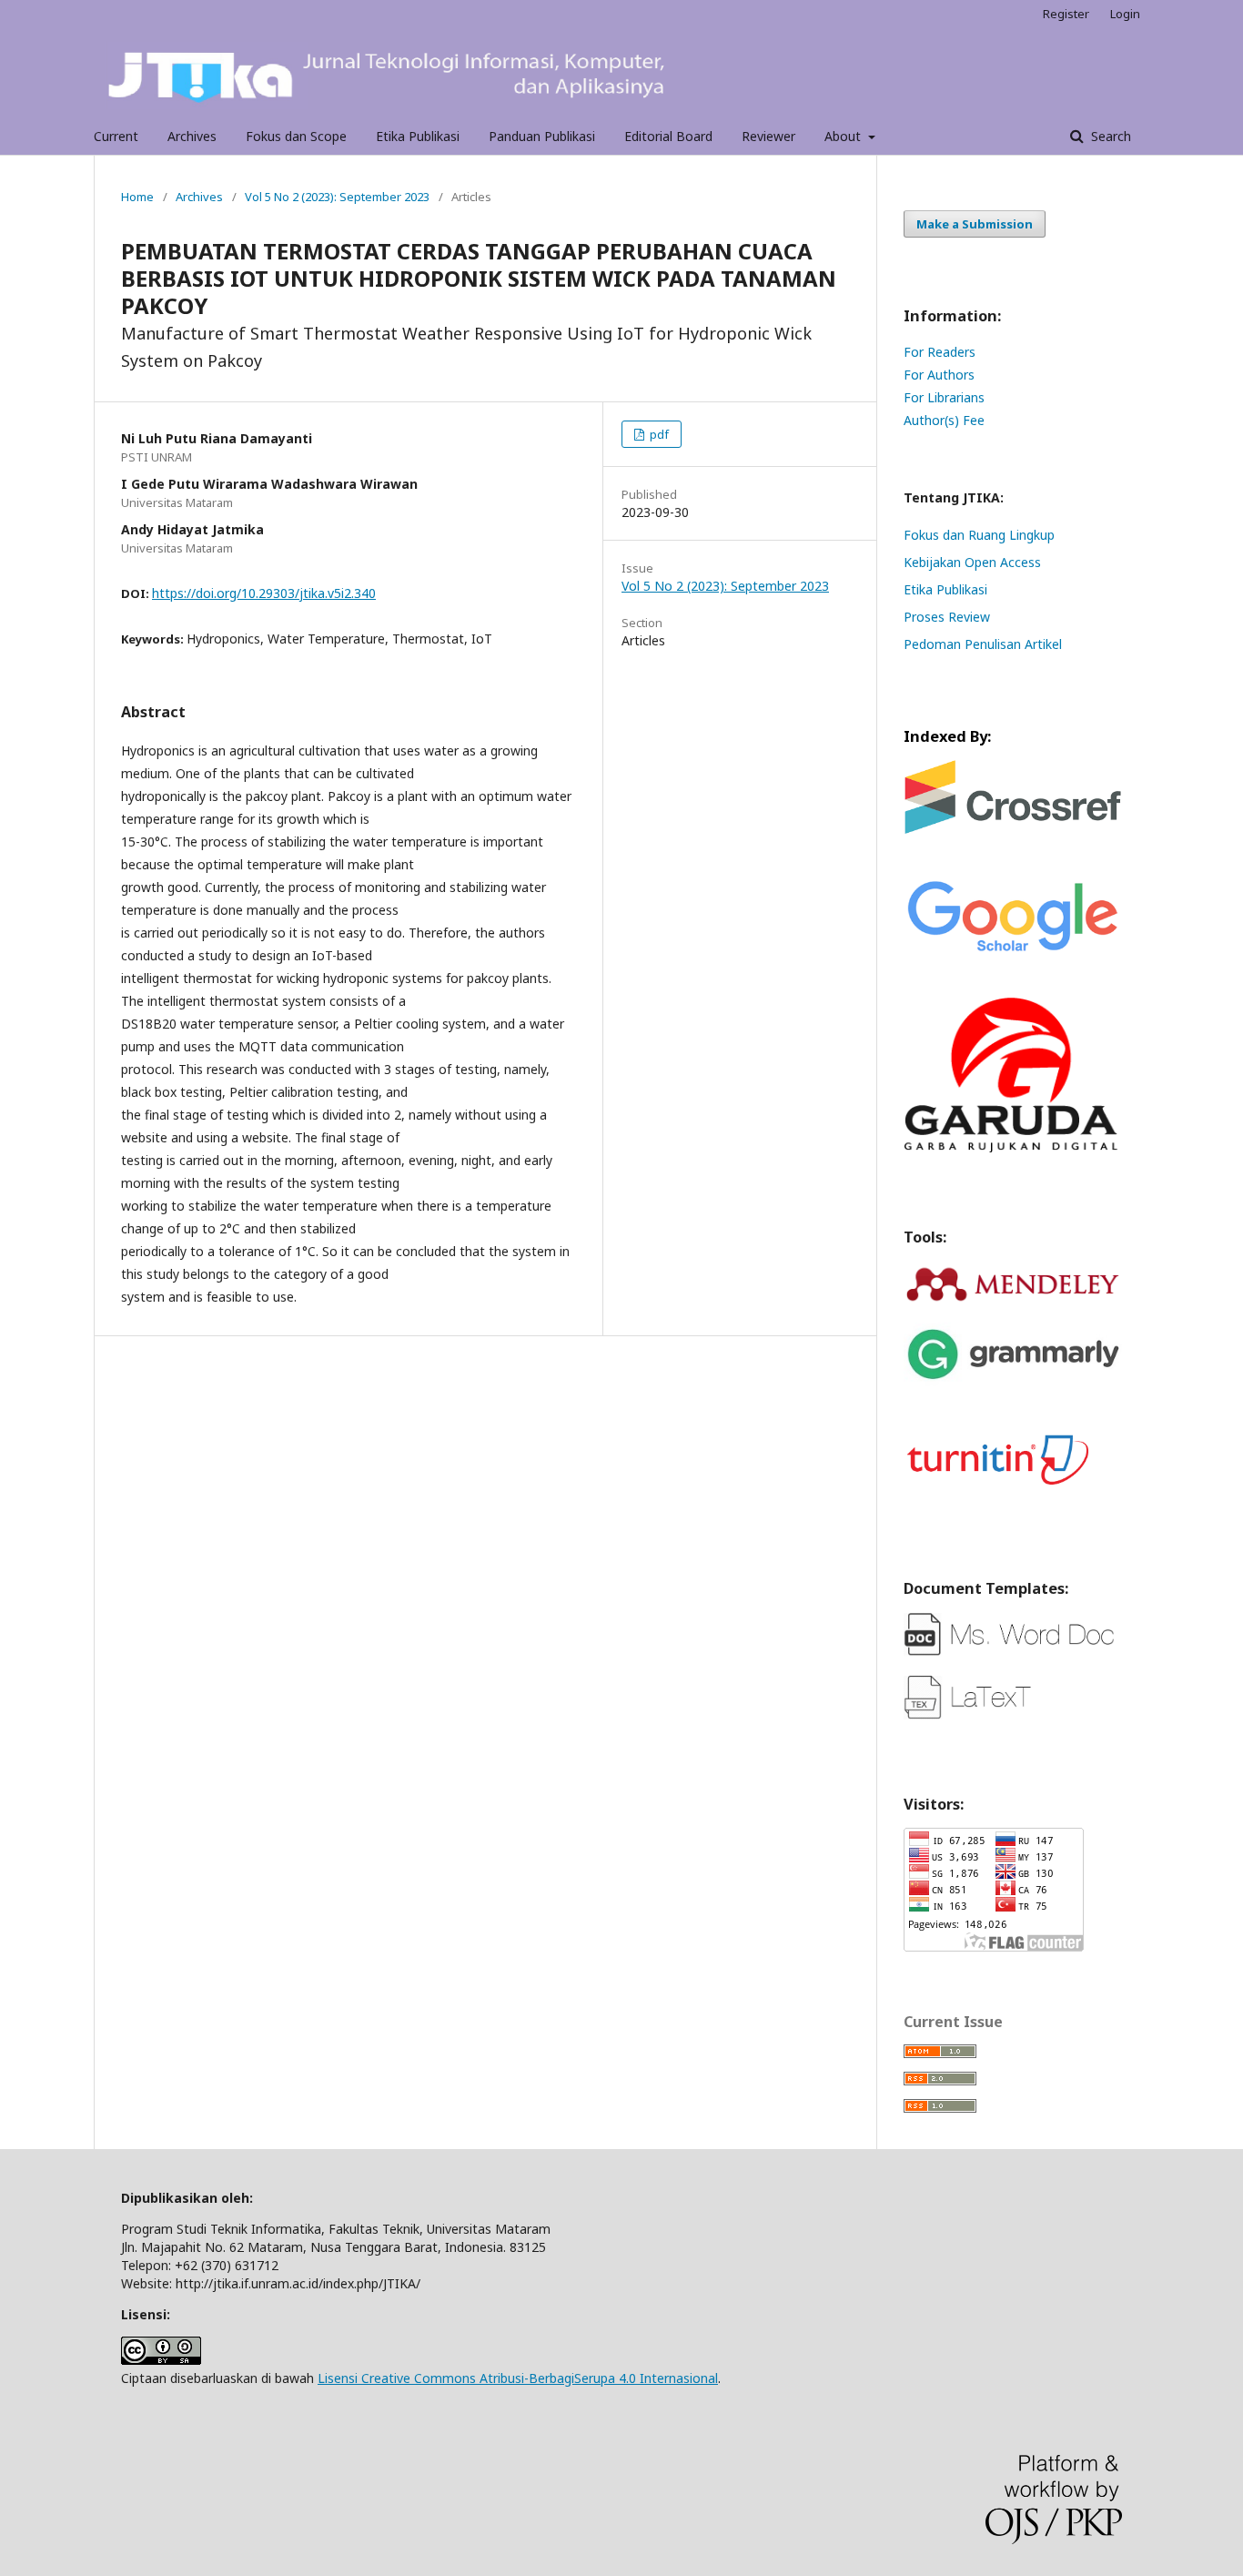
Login (1125, 14)
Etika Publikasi (418, 136)
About (844, 136)
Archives (192, 136)
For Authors (939, 375)
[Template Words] (1013, 1652)
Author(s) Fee (944, 420)
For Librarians (944, 397)
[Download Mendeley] (1013, 1299)
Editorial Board (668, 136)
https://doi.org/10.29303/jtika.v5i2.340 (264, 593)
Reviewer (768, 136)
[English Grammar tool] (1013, 1392)
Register (1066, 14)
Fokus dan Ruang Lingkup (979, 535)
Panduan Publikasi (542, 136)
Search (1109, 136)
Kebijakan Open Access (972, 562)
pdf (658, 434)
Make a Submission (975, 224)
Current (116, 136)
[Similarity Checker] (1013, 1499)
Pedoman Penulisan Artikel (983, 644)
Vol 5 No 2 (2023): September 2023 (337, 197)
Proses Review (947, 617)
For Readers (940, 352)
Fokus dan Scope (296, 136)
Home (137, 197)
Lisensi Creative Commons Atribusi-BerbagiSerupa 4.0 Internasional (518, 2378)
